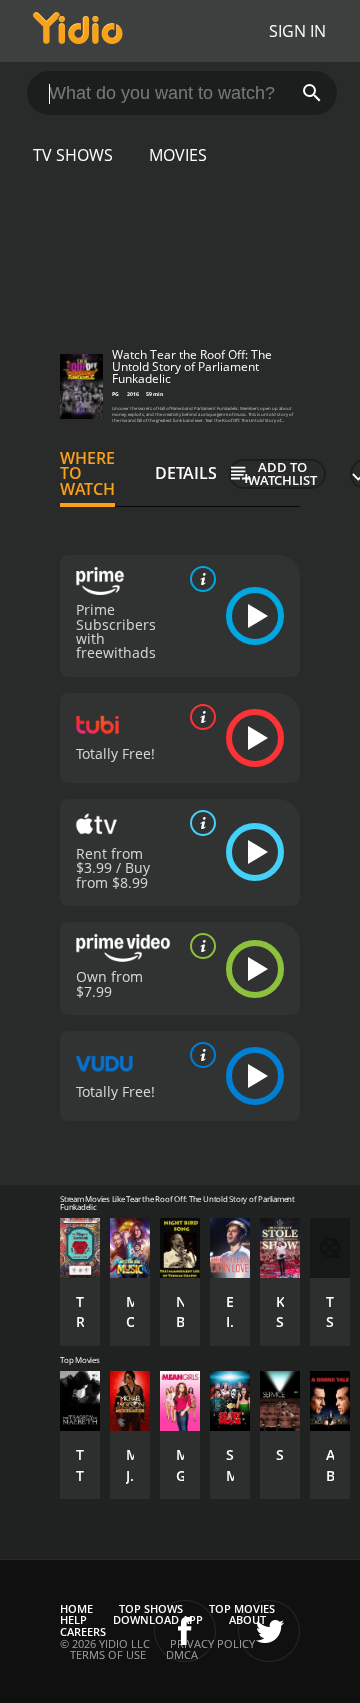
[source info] (199, 579)
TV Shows (73, 155)
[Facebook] (185, 1631)
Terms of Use (108, 1654)
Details (186, 473)
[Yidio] (78, 31)
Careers (83, 1631)
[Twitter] (269, 1631)
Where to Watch (87, 474)
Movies (178, 155)
